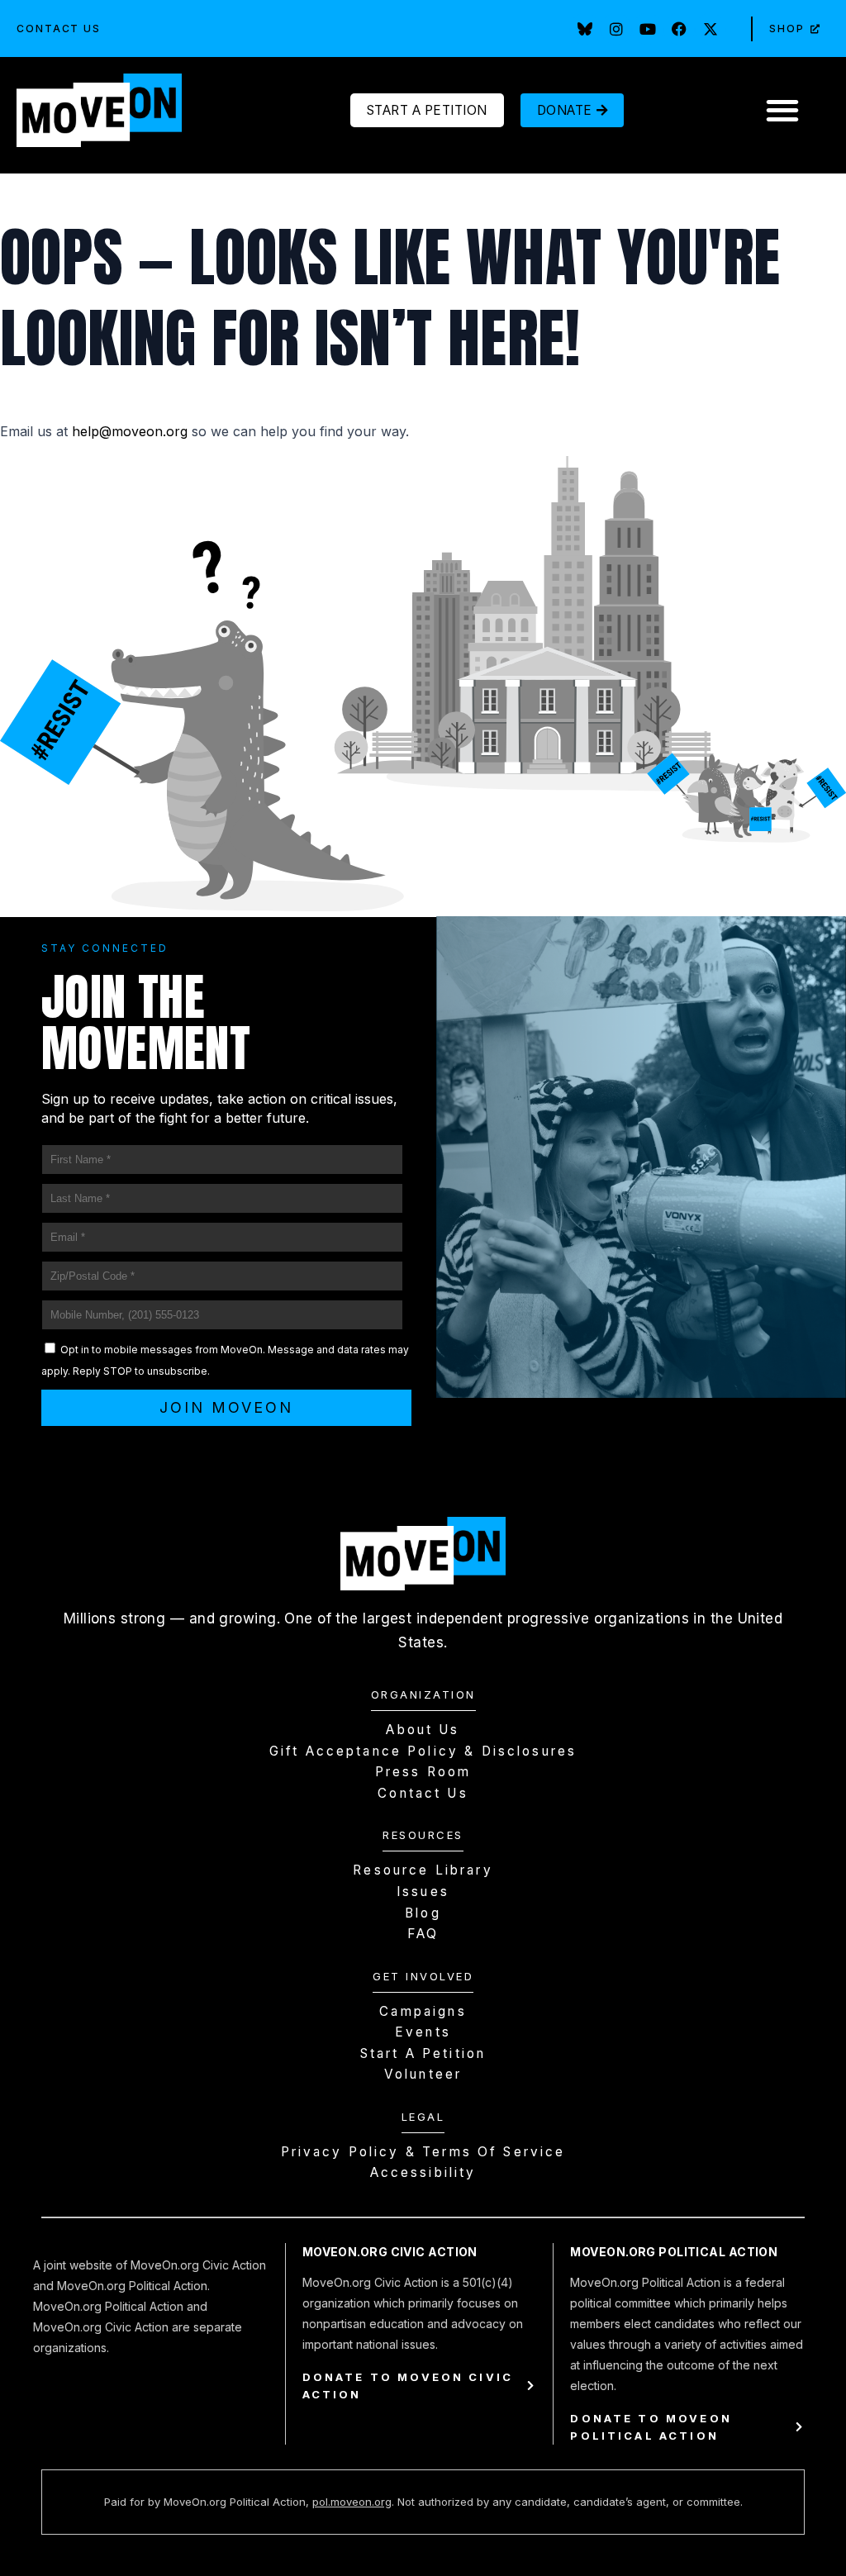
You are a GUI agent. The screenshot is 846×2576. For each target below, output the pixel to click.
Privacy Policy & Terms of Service (423, 2152)
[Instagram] (616, 29)
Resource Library (423, 1870)
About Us (423, 1730)
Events (423, 2032)
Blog (423, 1913)
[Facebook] (679, 29)
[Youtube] (648, 29)
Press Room (423, 1772)
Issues (423, 1892)
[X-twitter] (711, 29)
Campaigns (423, 2011)
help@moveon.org (130, 431)
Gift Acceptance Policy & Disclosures (423, 1751)
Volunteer (423, 2074)
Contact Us (59, 29)
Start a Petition (423, 2053)
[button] (782, 110)
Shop (787, 29)
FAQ (423, 1934)
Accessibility (423, 2172)
